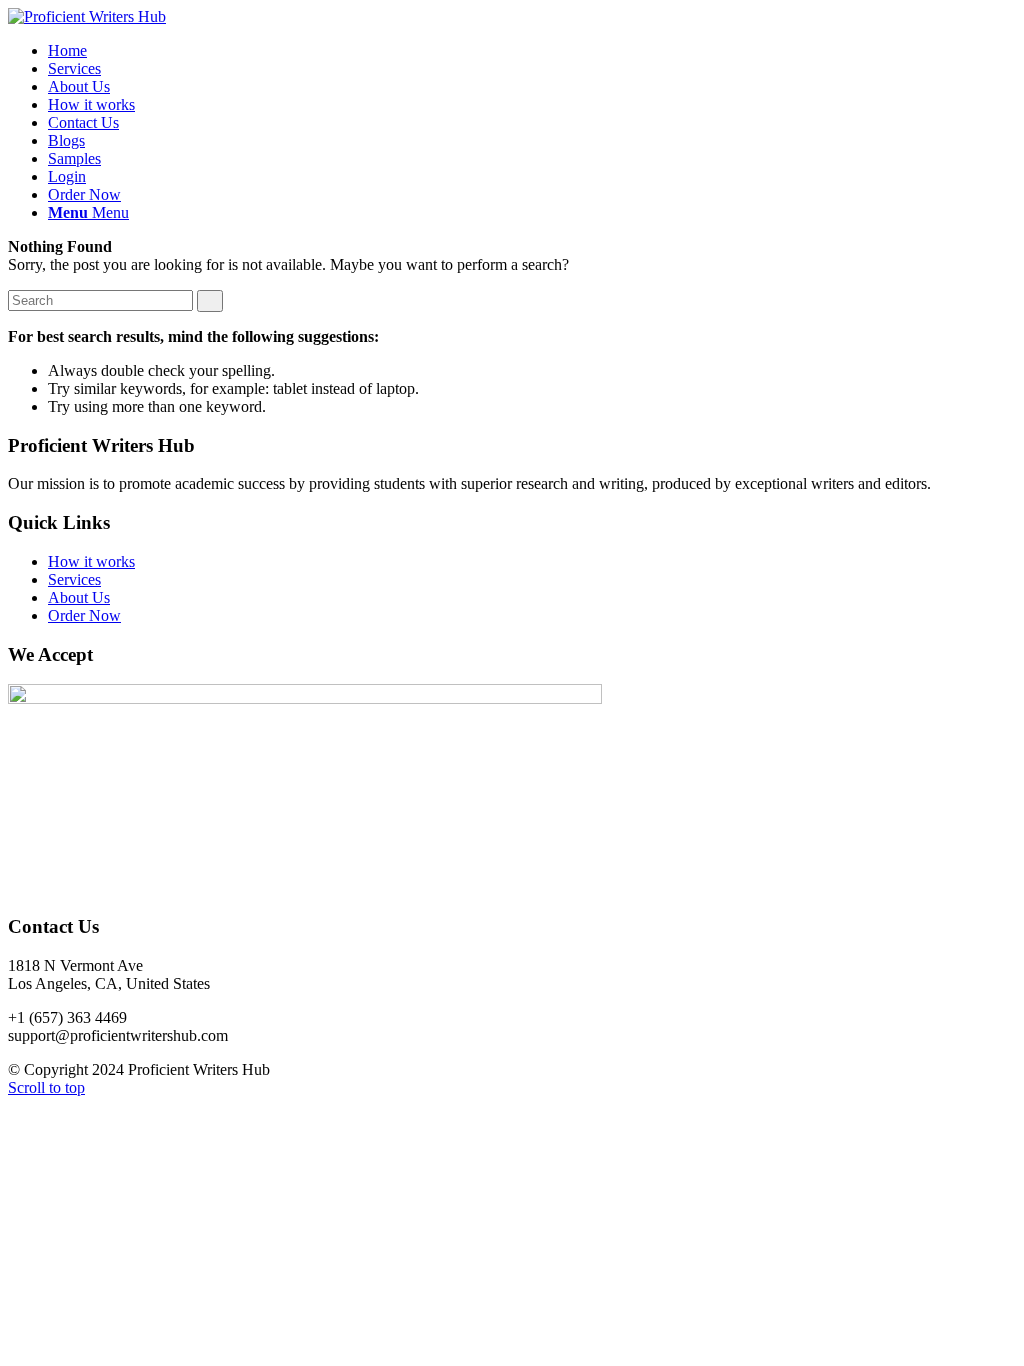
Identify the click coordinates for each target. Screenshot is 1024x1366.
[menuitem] (67, 50)
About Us (79, 597)
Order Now (84, 615)
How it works (91, 561)
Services (74, 579)
